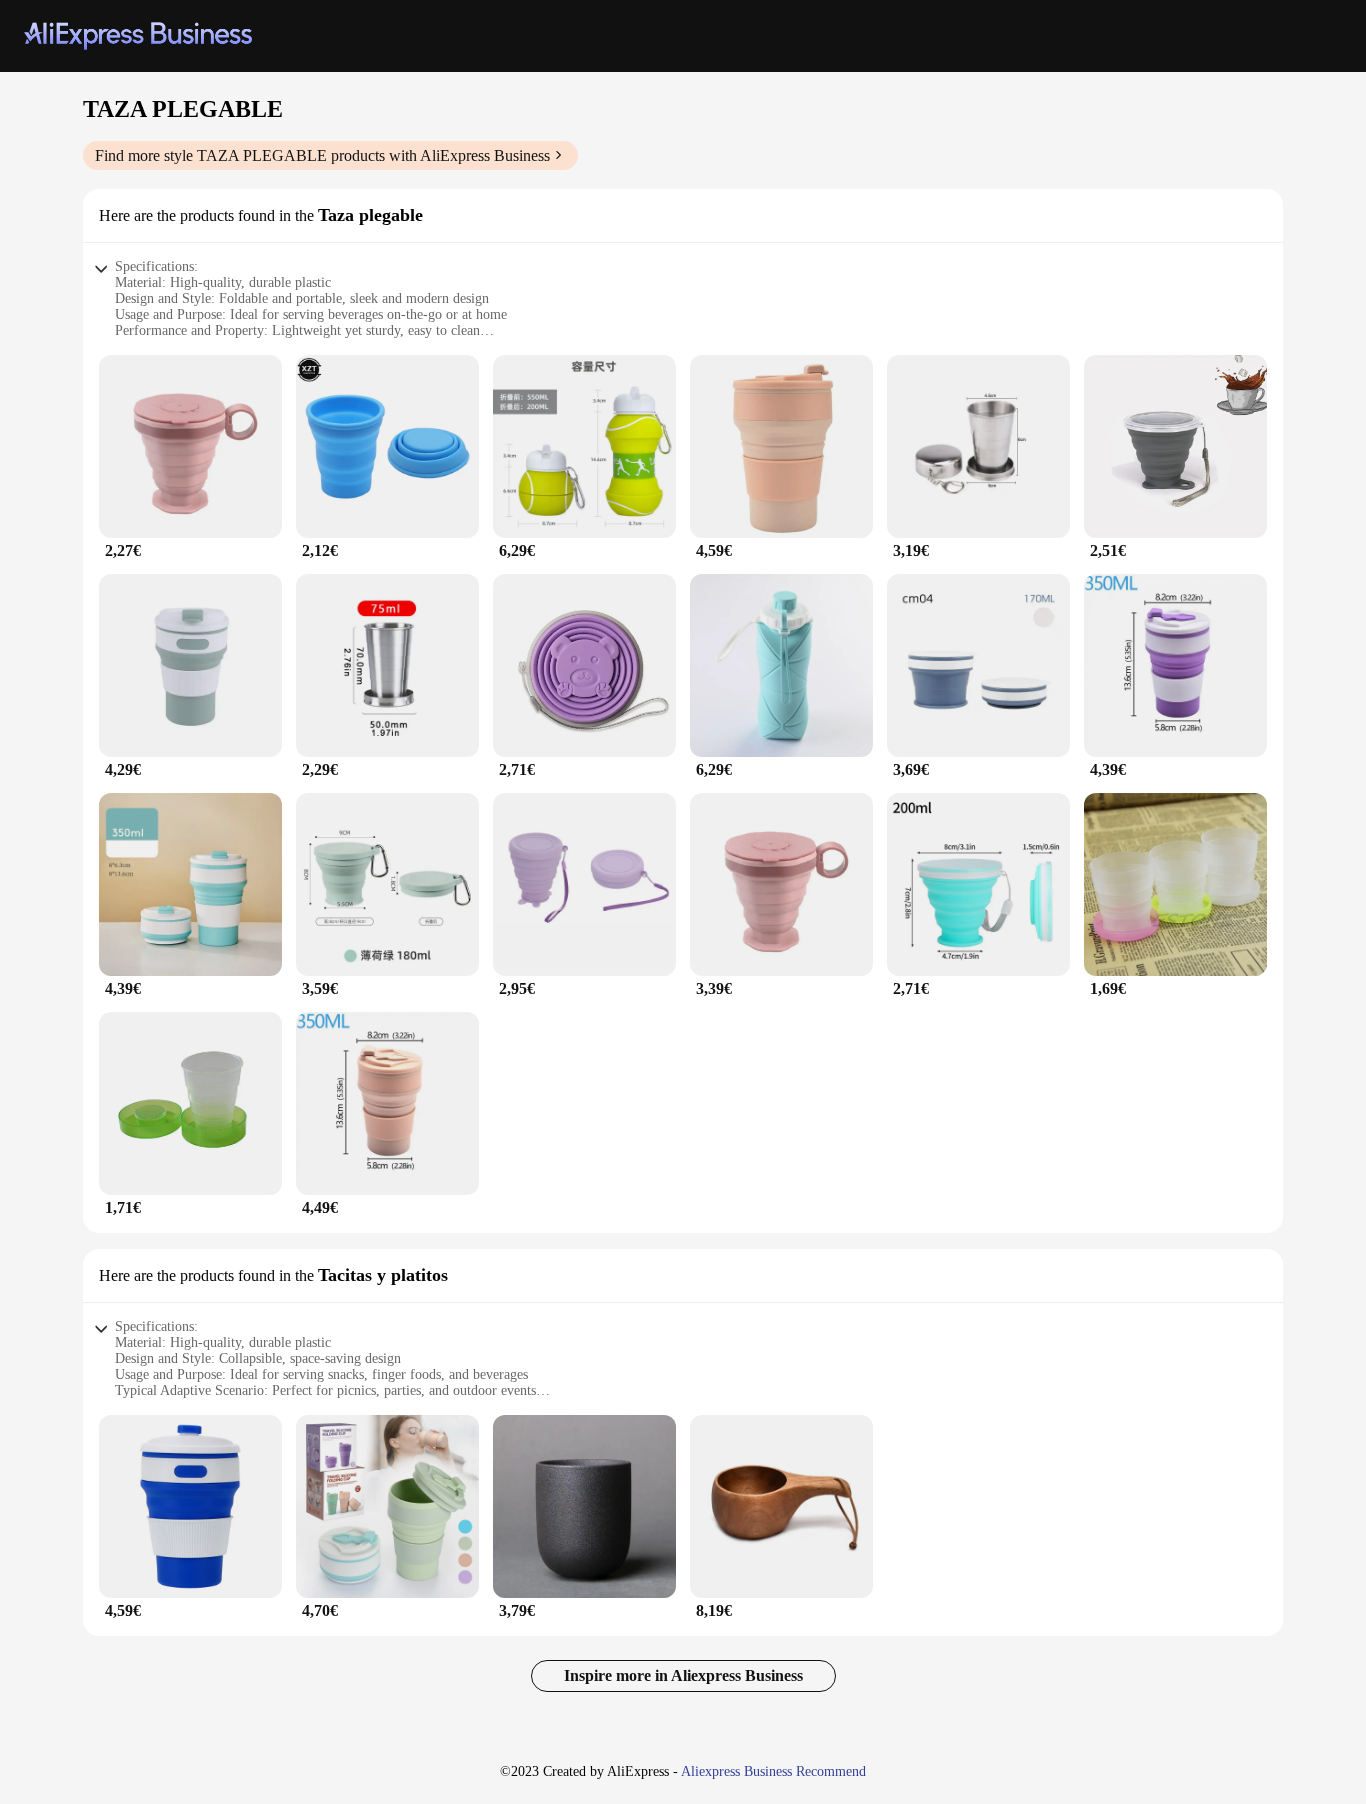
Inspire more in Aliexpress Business (683, 1675)
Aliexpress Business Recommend (773, 1771)
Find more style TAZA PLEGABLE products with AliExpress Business (322, 155)
